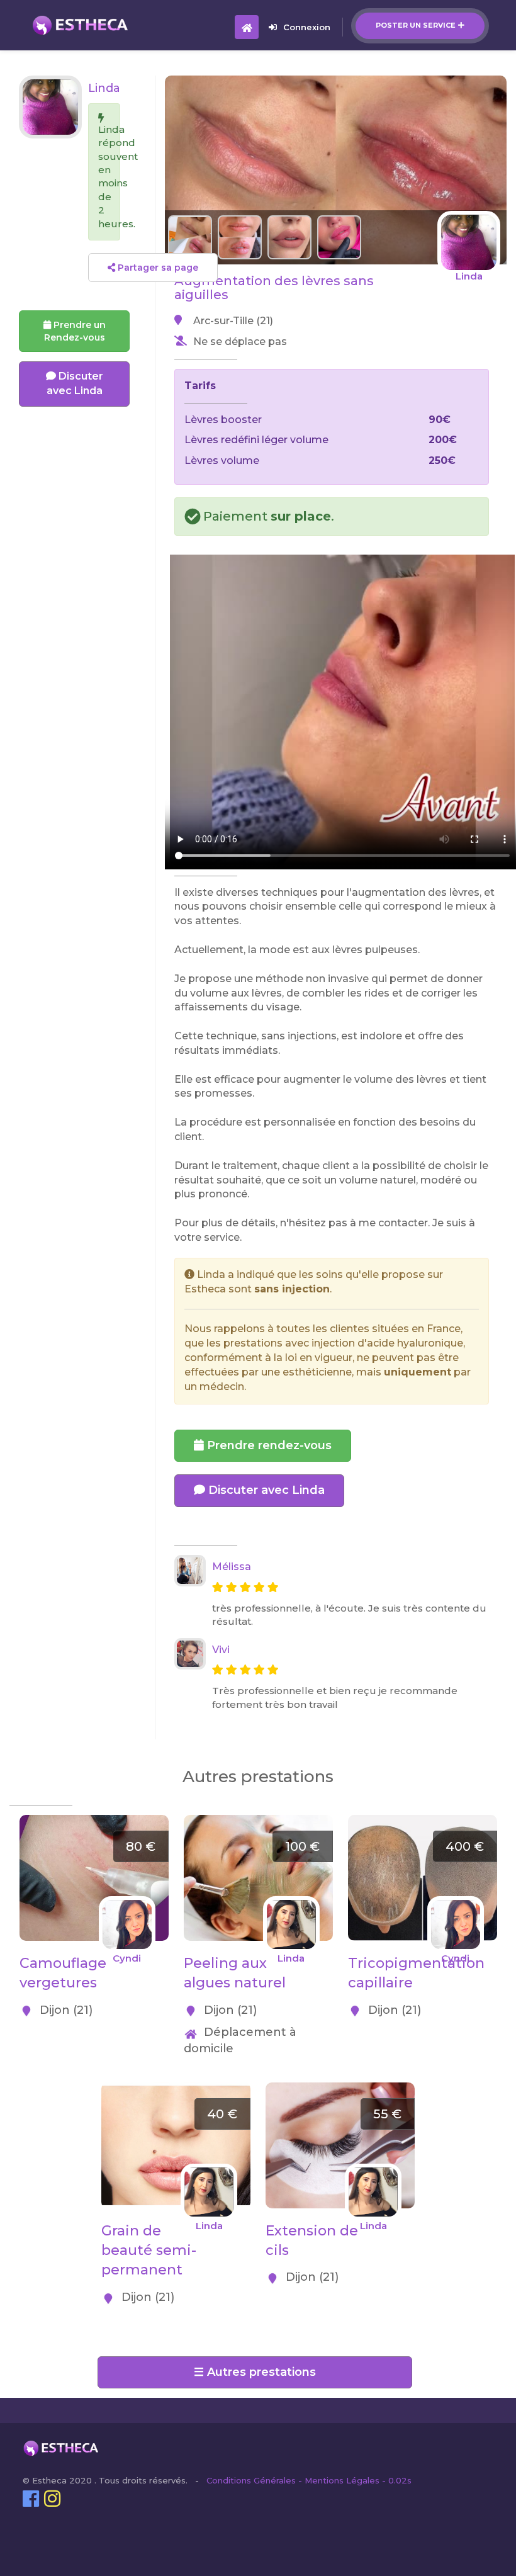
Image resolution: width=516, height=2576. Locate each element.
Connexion (307, 27)
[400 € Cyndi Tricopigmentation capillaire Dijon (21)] (423, 1822)
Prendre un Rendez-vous (75, 331)
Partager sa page (157, 268)
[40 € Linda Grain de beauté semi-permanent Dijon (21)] (176, 2089)
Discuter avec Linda (265, 1490)
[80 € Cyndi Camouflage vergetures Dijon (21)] (94, 1822)
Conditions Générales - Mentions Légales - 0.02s (309, 2480)
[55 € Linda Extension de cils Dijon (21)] (340, 2089)
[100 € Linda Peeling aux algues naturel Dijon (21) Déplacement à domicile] (258, 1822)
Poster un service (416, 25)
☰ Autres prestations (255, 2372)
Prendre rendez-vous (268, 1445)
